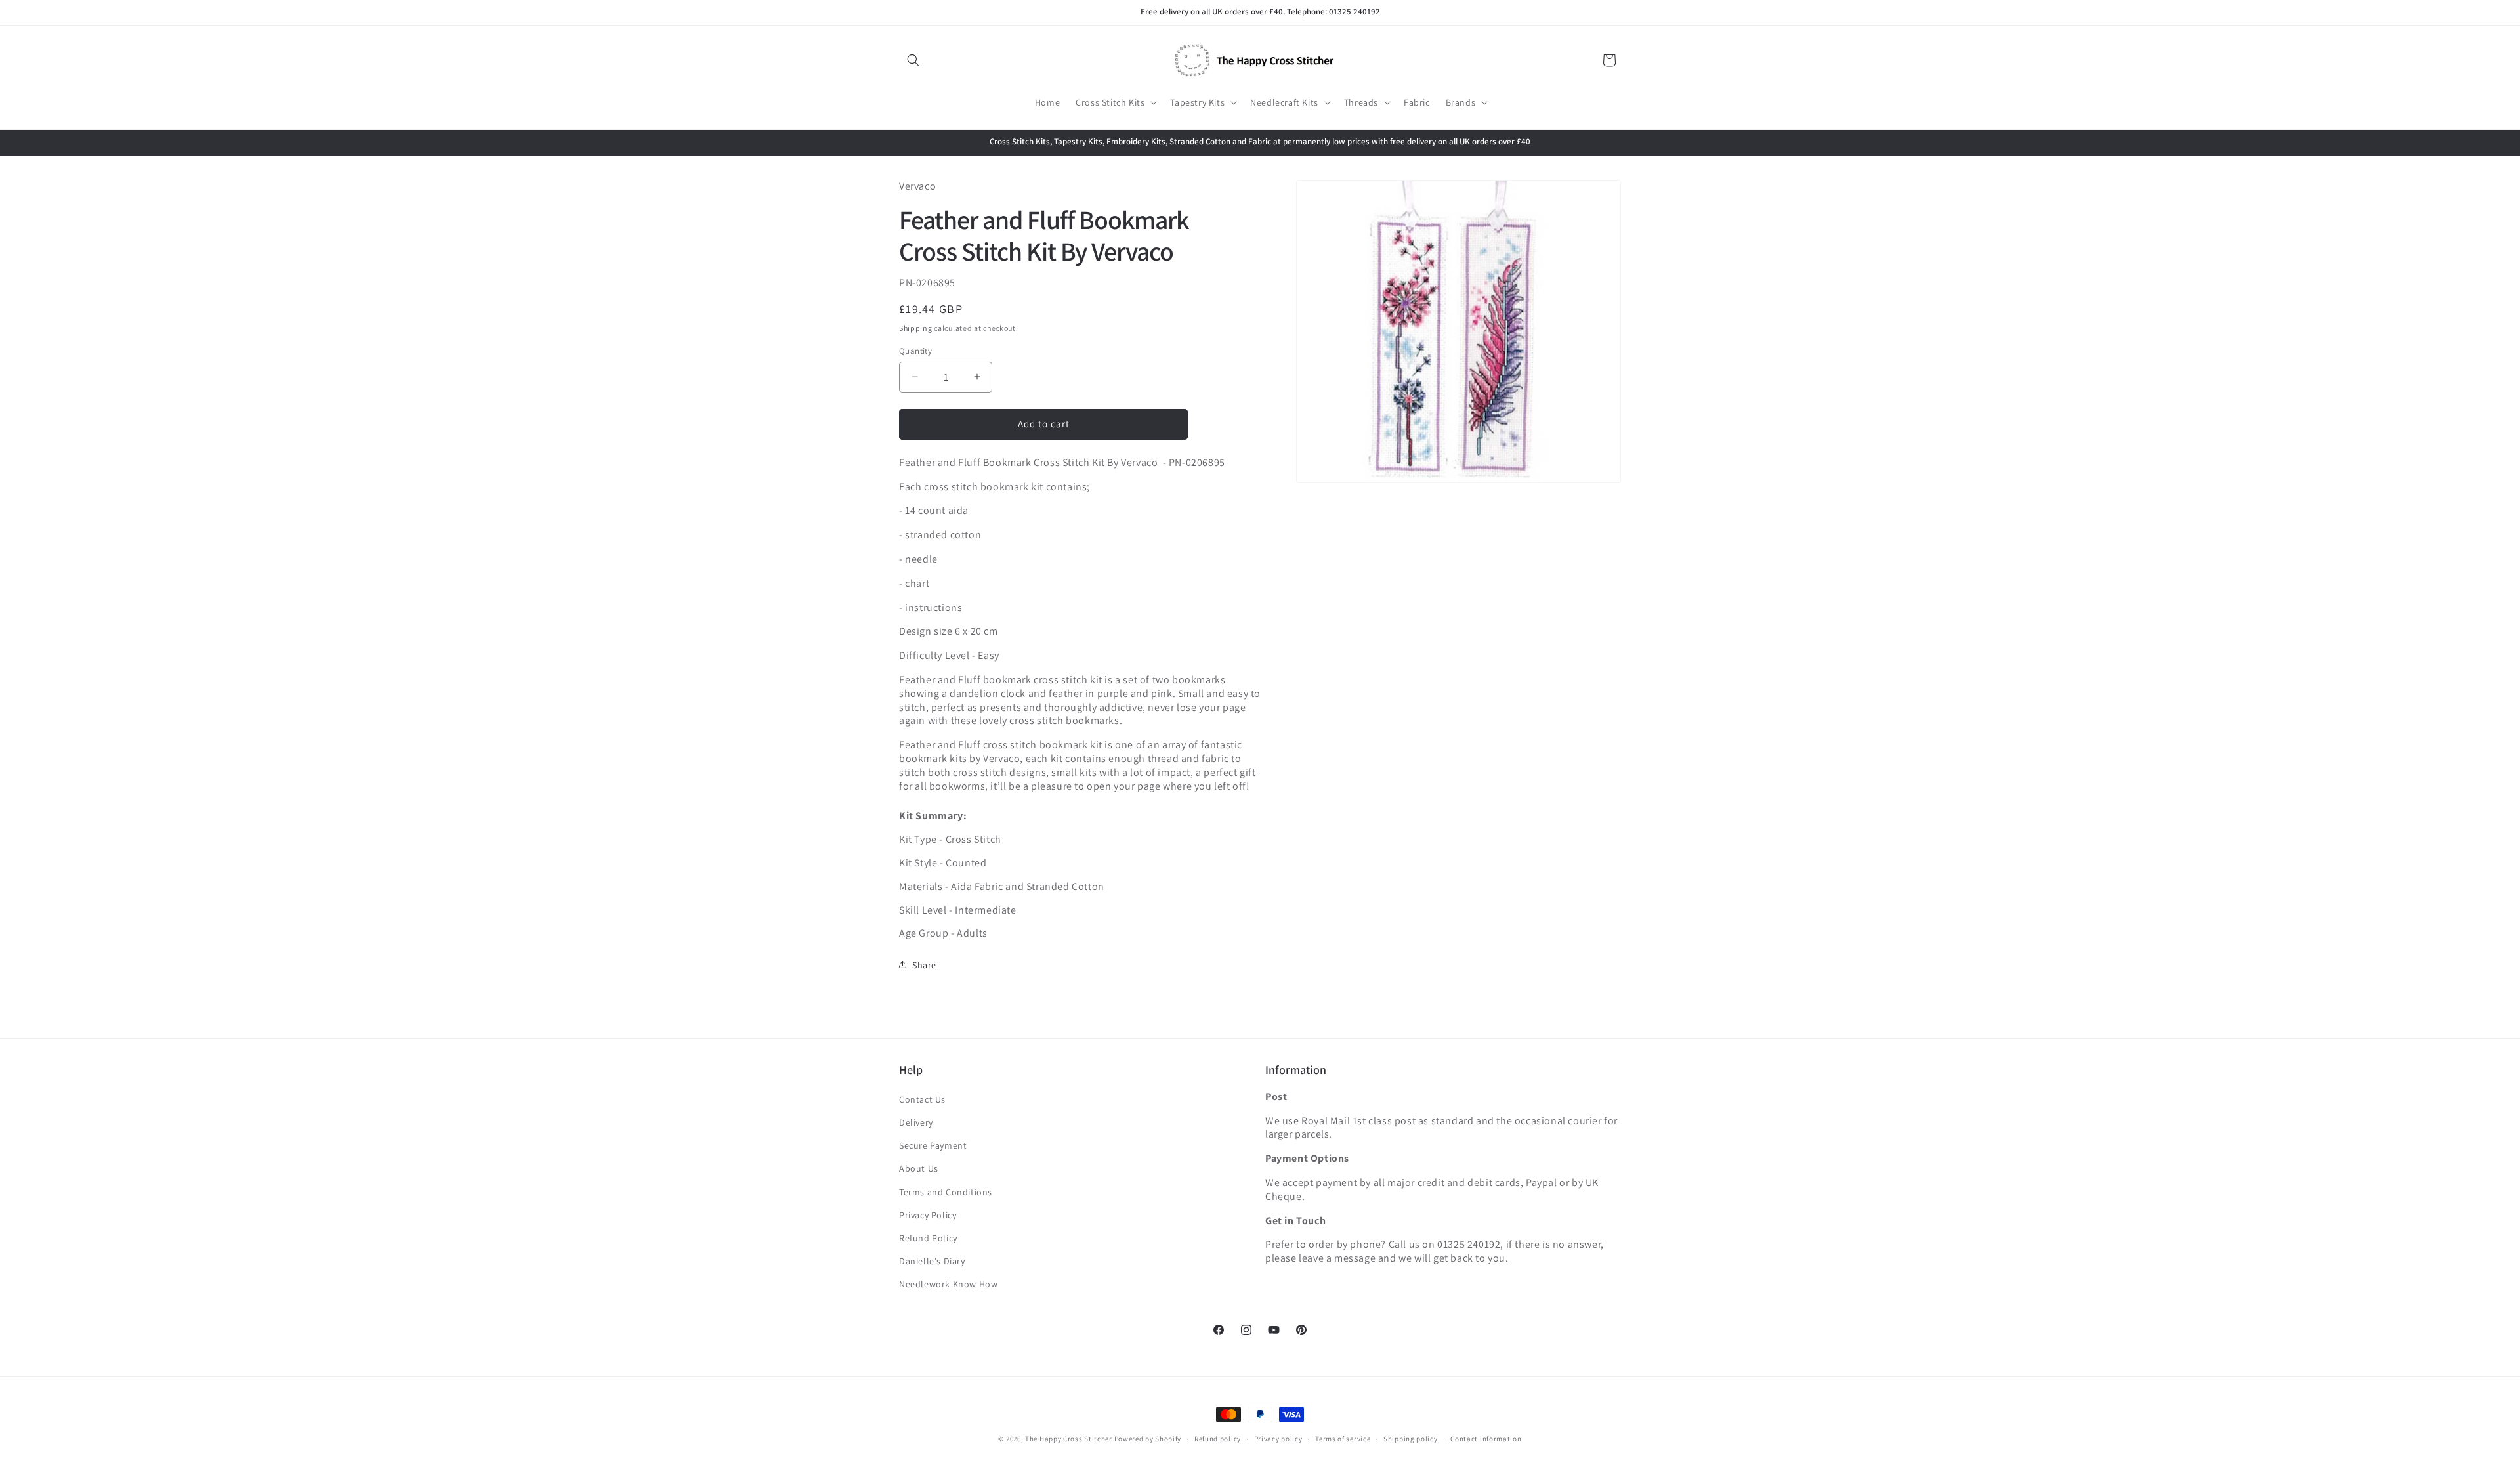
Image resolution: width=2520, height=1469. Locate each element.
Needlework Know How (948, 1284)
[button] (913, 60)
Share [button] (924, 964)
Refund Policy (928, 1238)
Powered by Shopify (1148, 1439)
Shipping (916, 327)
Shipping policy (1411, 1438)
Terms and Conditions (946, 1192)
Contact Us (922, 1099)
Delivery (916, 1122)
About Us (919, 1168)
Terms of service (1343, 1438)
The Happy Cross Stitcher (1069, 1439)
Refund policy (1218, 1438)
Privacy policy (1278, 1438)
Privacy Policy (928, 1215)
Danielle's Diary (932, 1261)
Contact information (1486, 1438)
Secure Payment (933, 1145)
